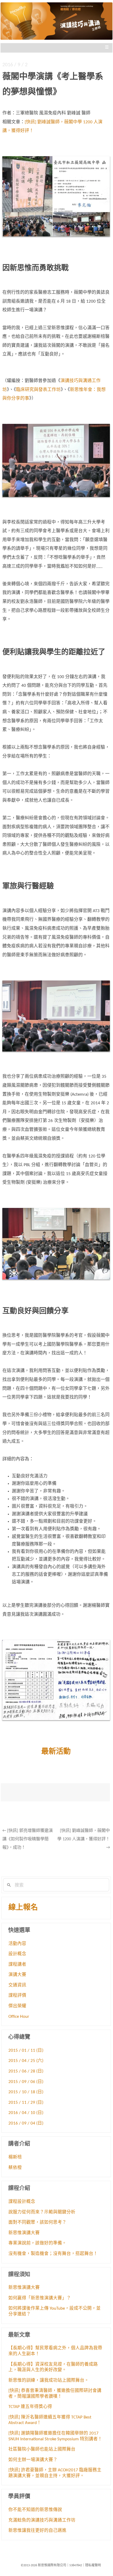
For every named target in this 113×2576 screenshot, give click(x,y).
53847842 (76, 2565)
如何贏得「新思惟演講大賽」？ (40, 2298)
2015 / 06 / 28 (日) (26, 2071)
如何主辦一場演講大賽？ (33, 2460)
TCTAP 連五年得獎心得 (30, 2407)
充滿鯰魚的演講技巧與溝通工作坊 (42, 2521)
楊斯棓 (15, 2157)
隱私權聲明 (93, 2565)
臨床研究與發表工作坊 (38, 390)
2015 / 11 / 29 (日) (26, 2103)
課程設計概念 (22, 2202)
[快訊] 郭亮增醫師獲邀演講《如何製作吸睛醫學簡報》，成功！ (28, 1839)
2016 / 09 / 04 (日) (26, 2123)
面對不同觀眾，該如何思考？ (37, 2223)
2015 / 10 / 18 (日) (26, 2092)
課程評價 (17, 1996)
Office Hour (19, 2017)
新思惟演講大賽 (24, 2233)
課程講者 (17, 1965)
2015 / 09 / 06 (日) (26, 2082)
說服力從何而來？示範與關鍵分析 (42, 2212)
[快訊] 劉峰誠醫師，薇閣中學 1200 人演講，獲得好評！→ (84, 1839)
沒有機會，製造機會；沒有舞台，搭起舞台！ (53, 2254)
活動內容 (17, 1944)
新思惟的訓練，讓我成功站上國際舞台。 (49, 2381)
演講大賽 (17, 1975)
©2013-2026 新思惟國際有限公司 (43, 2565)
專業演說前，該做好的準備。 (37, 2243)
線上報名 (23, 1908)
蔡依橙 (15, 2168)
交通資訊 (17, 1985)
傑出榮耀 (17, 2006)
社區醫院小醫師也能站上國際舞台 (42, 2450)
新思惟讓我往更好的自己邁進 (37, 2531)
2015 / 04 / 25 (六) (26, 2061)
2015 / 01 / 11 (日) (26, 2051)
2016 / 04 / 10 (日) (26, 2113)
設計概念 (17, 1954)
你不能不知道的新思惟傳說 (35, 2510)
